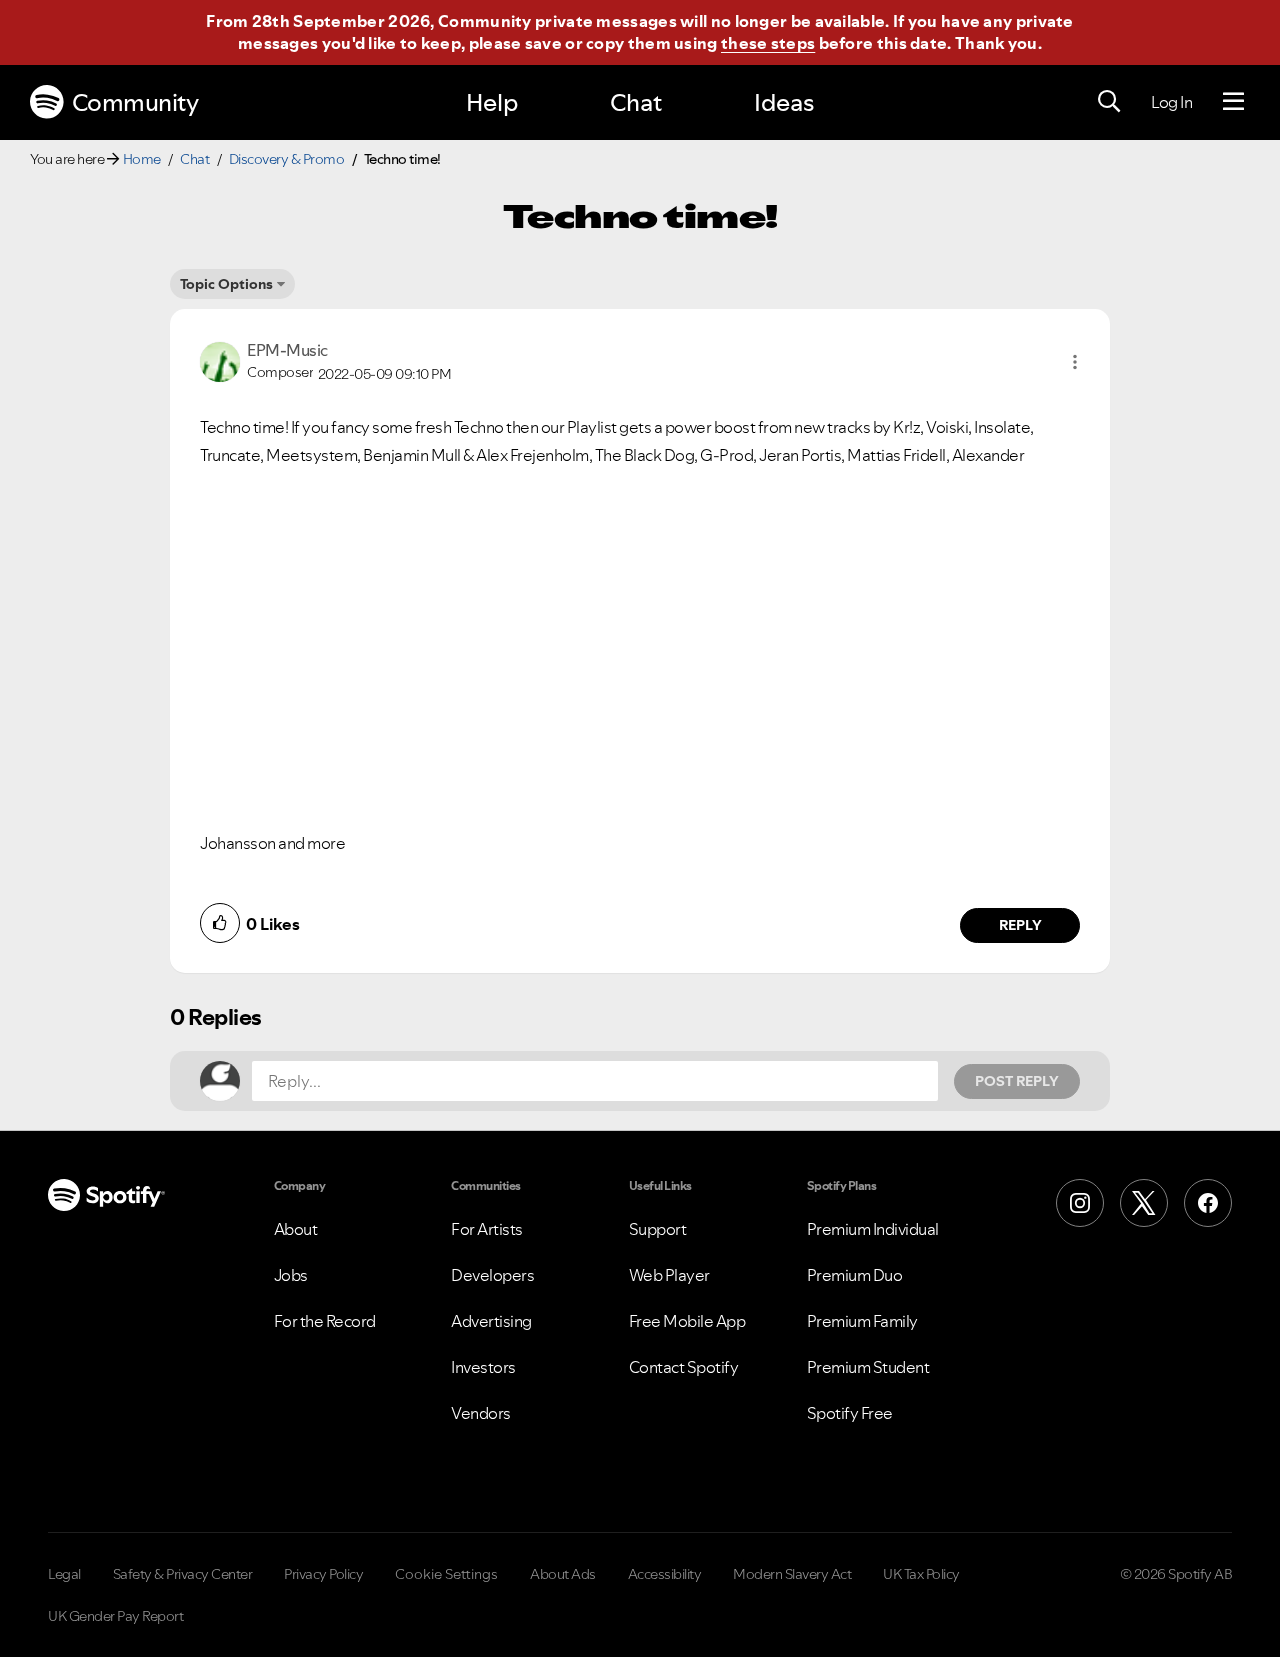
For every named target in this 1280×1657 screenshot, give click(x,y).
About (296, 1229)
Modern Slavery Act (792, 1574)
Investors (483, 1367)
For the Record (325, 1321)
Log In (1171, 102)
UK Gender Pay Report (115, 1616)
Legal (64, 1574)
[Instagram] (1080, 1203)
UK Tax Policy (921, 1574)
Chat (636, 102)
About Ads (563, 1574)
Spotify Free (850, 1413)
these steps (768, 43)
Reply (1020, 925)
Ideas (784, 102)
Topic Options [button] (226, 284)
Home (142, 159)
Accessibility (665, 1574)
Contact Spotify (684, 1367)
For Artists (487, 1229)
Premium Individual (873, 1229)
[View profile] (220, 360)
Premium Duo (855, 1275)
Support (658, 1229)
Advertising (491, 1321)
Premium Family (862, 1321)
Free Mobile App (687, 1321)
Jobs (291, 1275)
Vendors (481, 1413)
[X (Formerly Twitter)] (1144, 1203)
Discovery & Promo (287, 159)
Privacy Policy (323, 1574)
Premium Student (868, 1367)
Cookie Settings (446, 1574)
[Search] (1109, 102)
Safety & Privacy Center (183, 1574)
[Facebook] (1208, 1203)
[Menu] (1233, 102)
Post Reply (1017, 1081)
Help (492, 102)
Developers (492, 1275)
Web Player (669, 1275)
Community (135, 102)
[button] (1075, 362)
